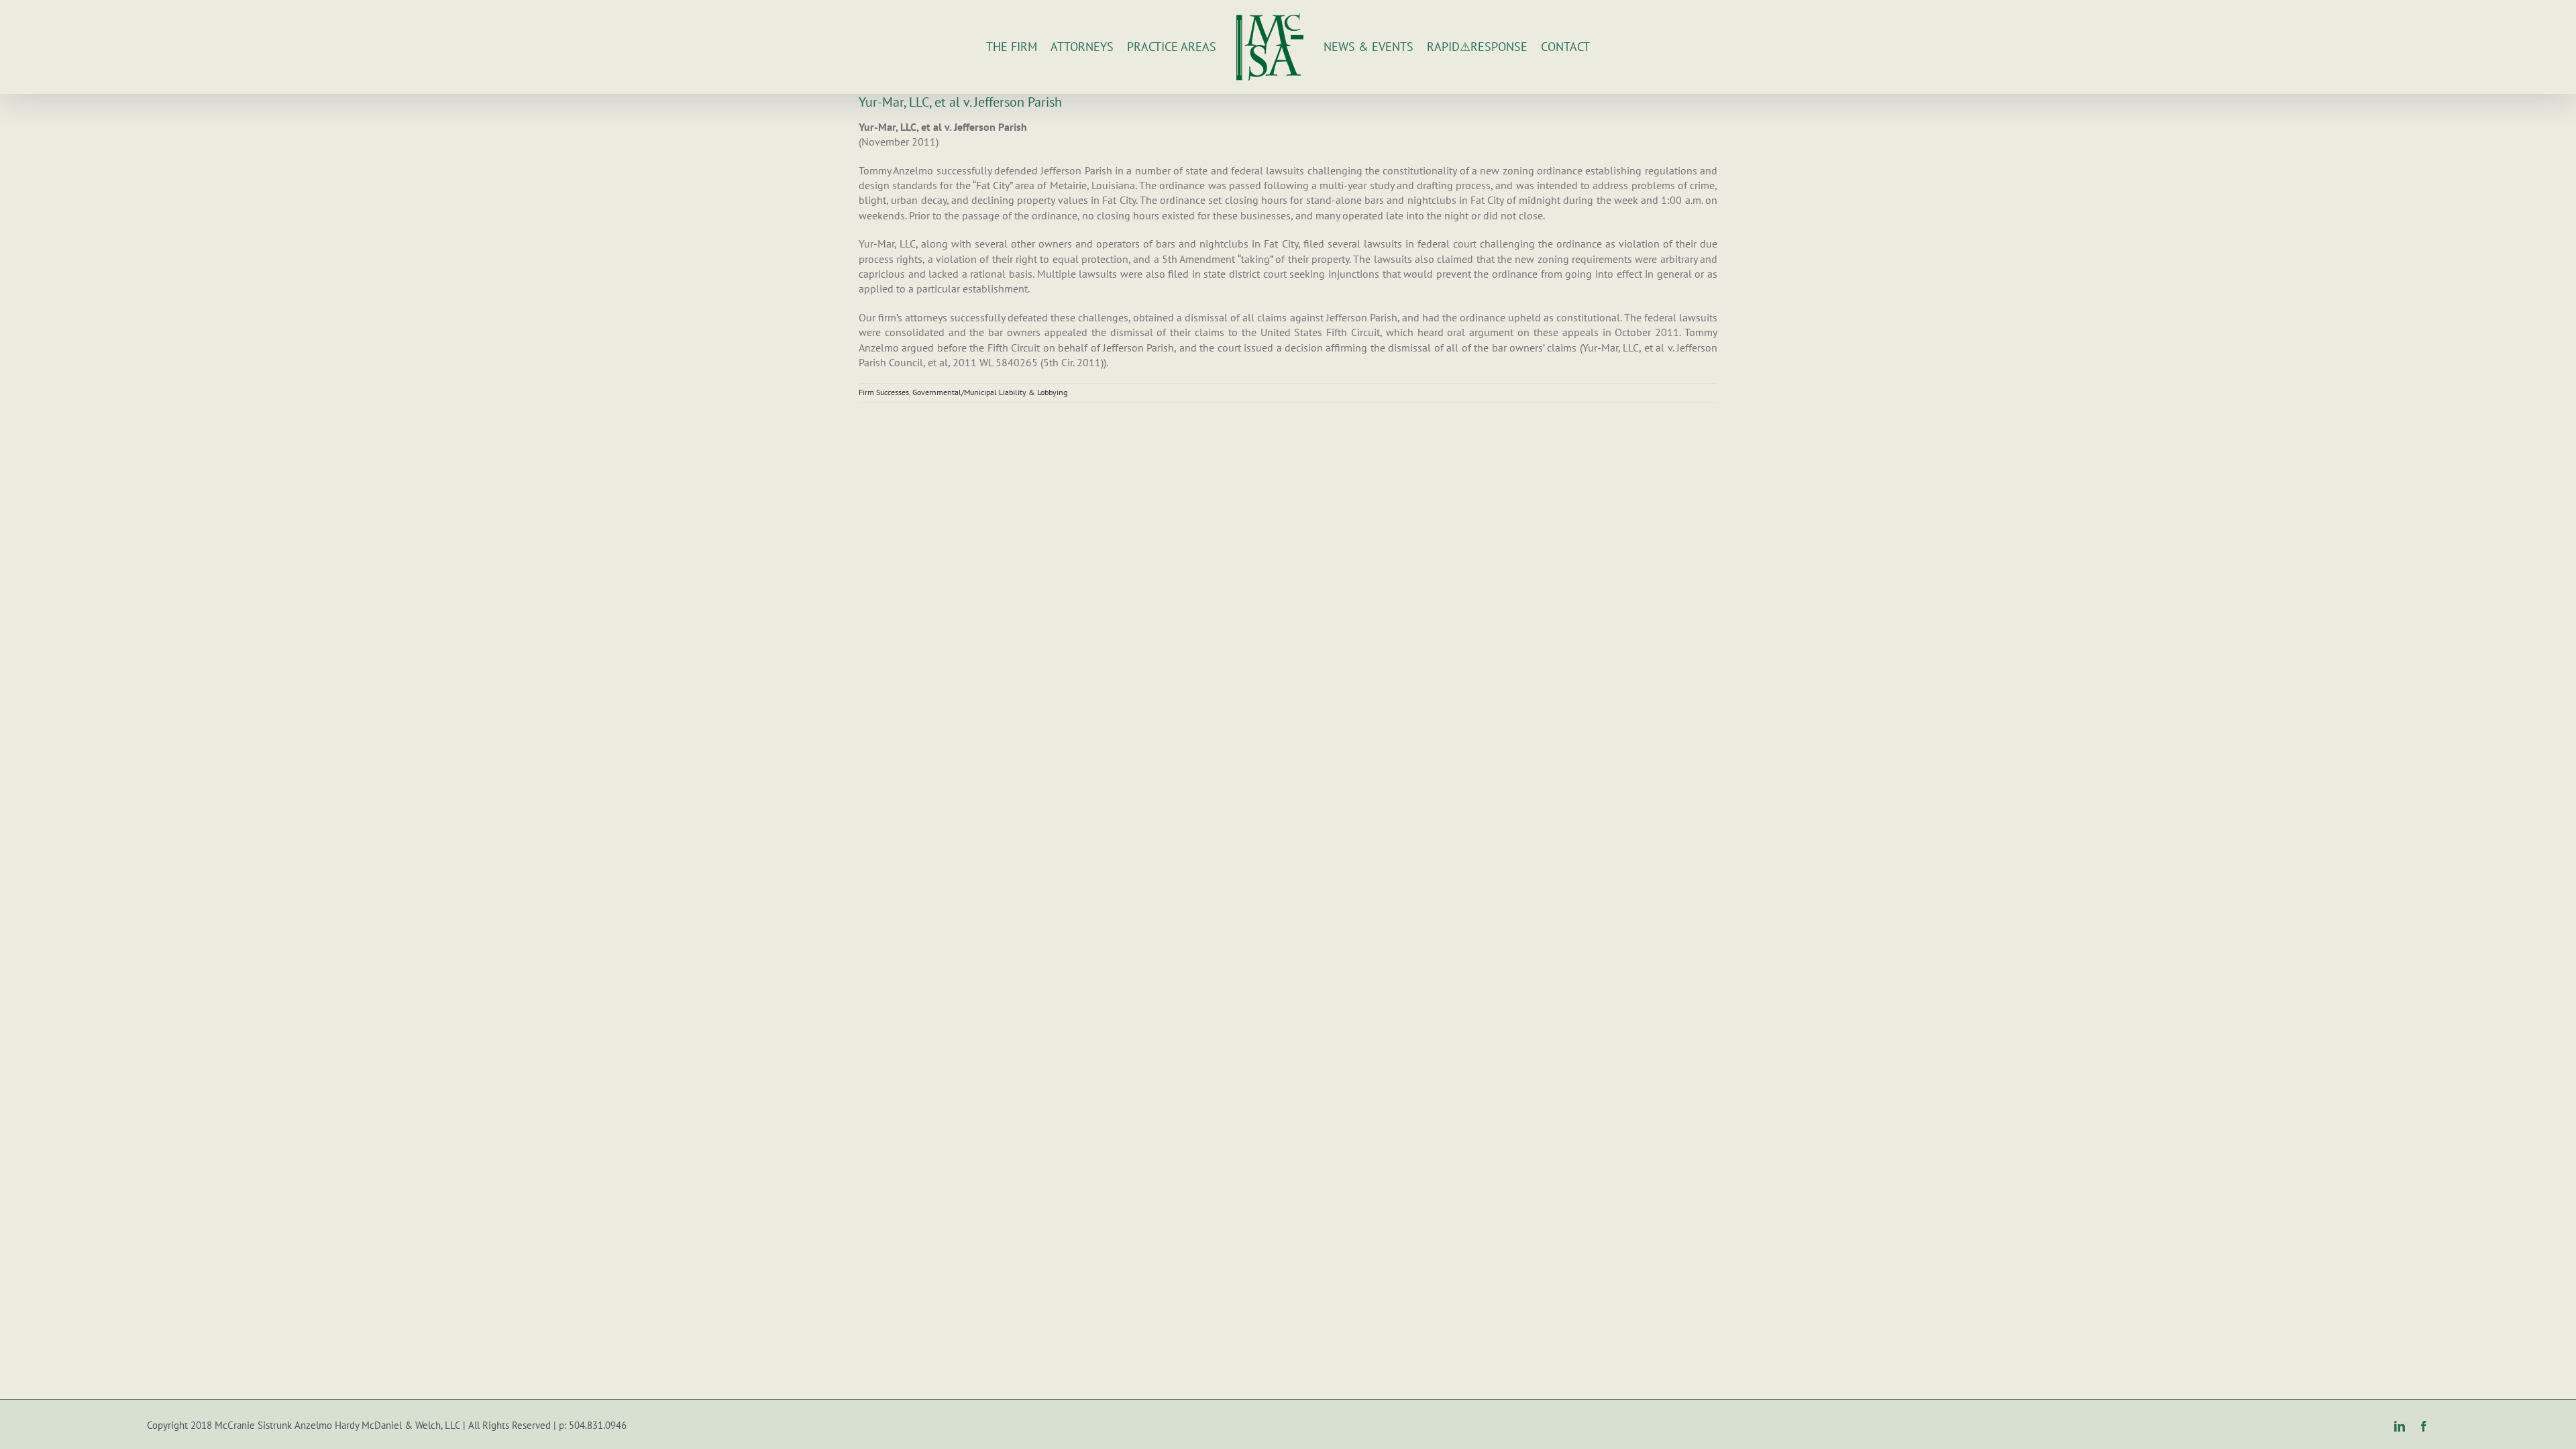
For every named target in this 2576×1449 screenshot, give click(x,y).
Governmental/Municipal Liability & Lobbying (990, 392)
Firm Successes (884, 392)
